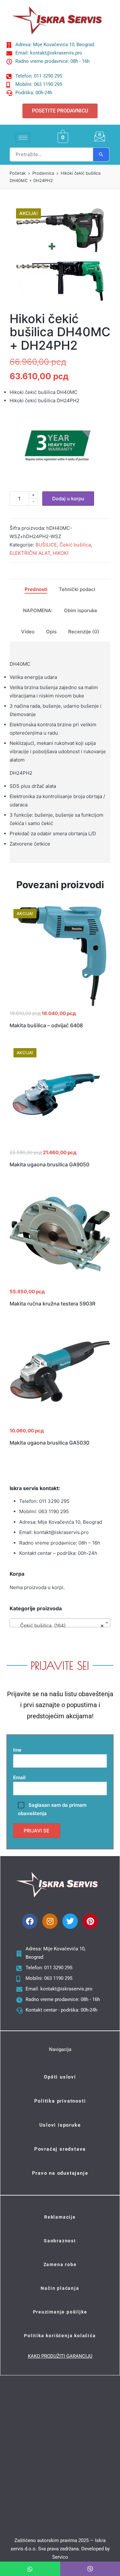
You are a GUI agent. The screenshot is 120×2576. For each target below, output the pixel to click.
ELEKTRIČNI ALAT (30, 553)
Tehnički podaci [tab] (77, 589)
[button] (98, 215)
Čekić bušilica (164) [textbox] (58, 1626)
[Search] (101, 154)
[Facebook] (30, 1921)
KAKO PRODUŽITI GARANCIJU (60, 2356)
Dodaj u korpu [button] (60, 1005)
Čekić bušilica (75, 545)
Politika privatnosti (60, 2101)
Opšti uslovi (60, 2077)
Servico (60, 2557)
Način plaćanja (60, 2288)
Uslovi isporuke (60, 2125)
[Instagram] (50, 1921)
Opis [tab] (51, 632)
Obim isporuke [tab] (81, 610)
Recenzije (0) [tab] (84, 632)
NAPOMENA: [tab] (38, 610)
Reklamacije (60, 2217)
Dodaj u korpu (68, 499)
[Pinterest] (90, 1921)
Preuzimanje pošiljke (60, 2312)
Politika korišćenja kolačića (60, 2336)
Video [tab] (28, 632)
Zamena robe (60, 2264)
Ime (17, 1750)
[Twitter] (70, 1921)
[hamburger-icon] (23, 138)
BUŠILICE (46, 545)
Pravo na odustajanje (60, 2173)
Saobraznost (60, 2241)
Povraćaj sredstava (60, 2149)
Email (19, 1777)
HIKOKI (61, 553)
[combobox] (60, 1623)
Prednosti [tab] (36, 589)
